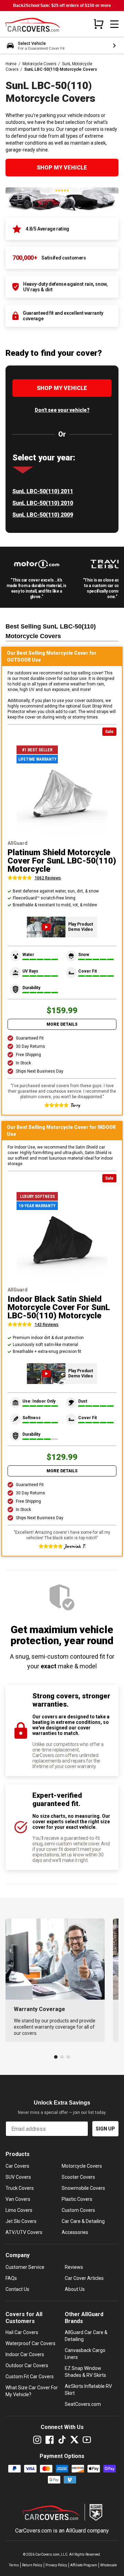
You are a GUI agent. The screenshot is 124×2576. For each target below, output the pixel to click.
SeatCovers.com (83, 2404)
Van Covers (18, 2199)
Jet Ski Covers (21, 2221)
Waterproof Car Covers (30, 2343)
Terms (14, 2565)
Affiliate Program (84, 2565)
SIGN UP (105, 2129)
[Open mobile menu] (114, 24)
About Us (75, 2289)
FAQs (11, 2278)
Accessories (75, 2232)
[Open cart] (99, 24)
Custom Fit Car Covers (30, 2377)
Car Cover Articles (84, 2278)
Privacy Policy (56, 2565)
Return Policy (32, 2565)
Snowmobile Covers (83, 2188)
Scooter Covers (78, 2177)
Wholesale (108, 2565)
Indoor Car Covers (25, 2354)
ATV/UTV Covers (24, 2232)
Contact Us (17, 2289)
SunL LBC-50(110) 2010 (43, 503)
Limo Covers (19, 2210)
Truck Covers (20, 2188)
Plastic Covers (77, 2199)
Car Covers (17, 2166)
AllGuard (76, 2531)
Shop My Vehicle (62, 168)
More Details (62, 1024)
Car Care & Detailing (83, 2221)
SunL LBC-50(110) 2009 (43, 515)
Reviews (74, 2267)
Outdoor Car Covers (27, 2365)
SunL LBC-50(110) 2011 (43, 491)
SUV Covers (18, 2177)
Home (11, 64)
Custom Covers (78, 2210)
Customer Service (25, 2267)
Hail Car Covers (22, 2332)
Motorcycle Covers (39, 64)
